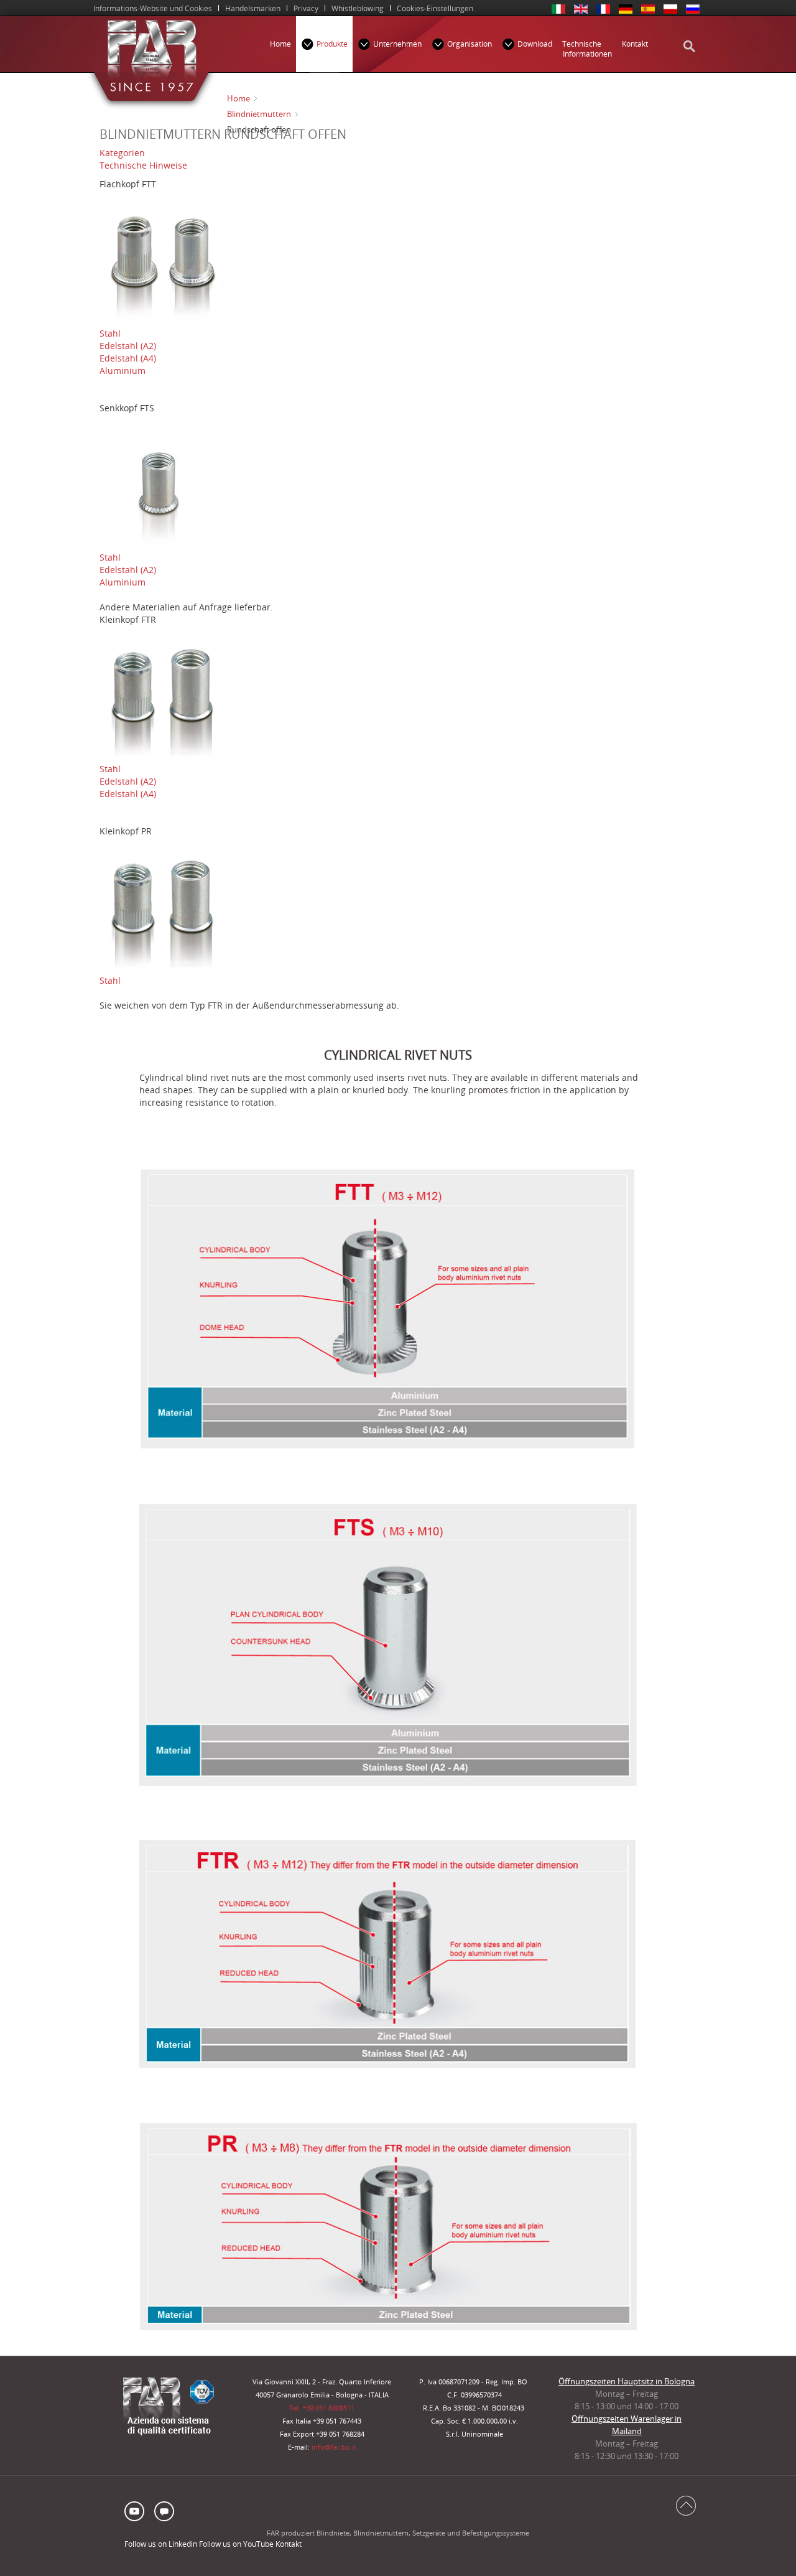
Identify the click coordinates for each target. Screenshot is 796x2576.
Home (238, 98)
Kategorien (122, 153)
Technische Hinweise (143, 165)
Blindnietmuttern (259, 114)
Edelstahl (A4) (128, 358)
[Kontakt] (163, 2510)
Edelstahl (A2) (128, 346)
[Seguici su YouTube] (137, 2510)
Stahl (110, 333)
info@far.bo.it (334, 2447)
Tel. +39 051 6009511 (322, 2408)
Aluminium (123, 371)
